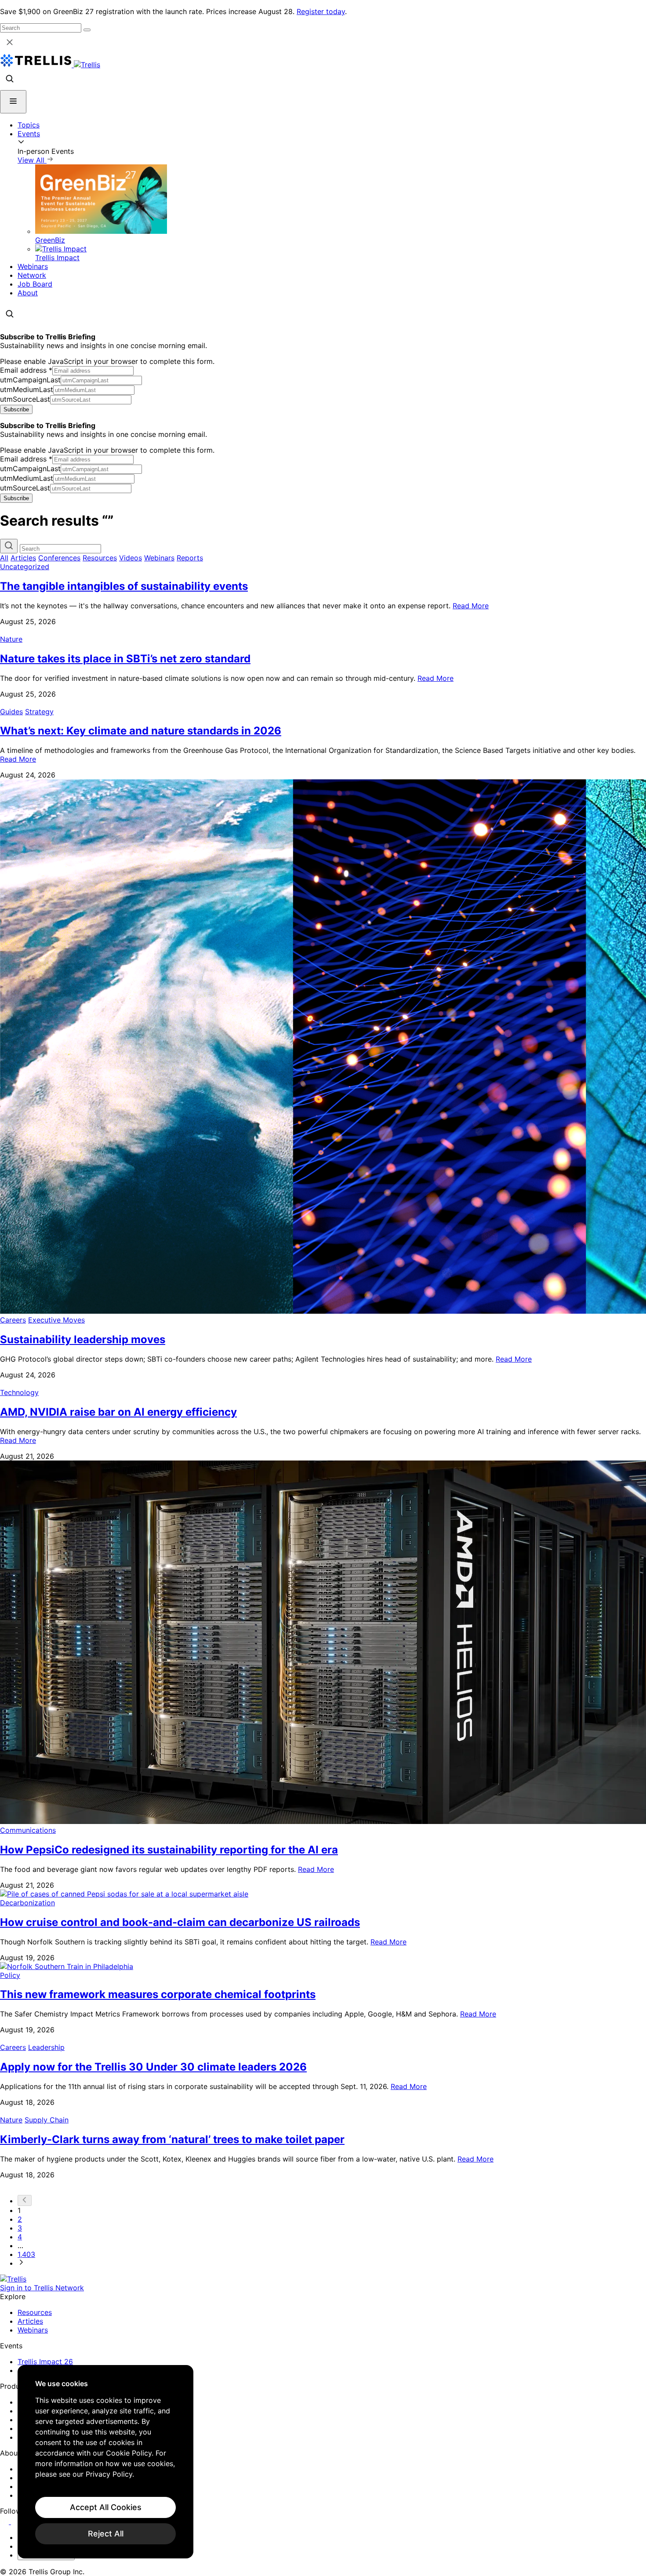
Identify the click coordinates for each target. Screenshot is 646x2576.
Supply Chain (47, 2120)
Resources (100, 558)
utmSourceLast (25, 399)
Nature (11, 639)
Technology (19, 1392)
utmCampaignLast (30, 380)
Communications (28, 1830)
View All (32, 160)
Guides (11, 712)
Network (32, 275)
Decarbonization (27, 1903)
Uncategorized (25, 567)
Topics (29, 125)
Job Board (35, 284)
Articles (23, 558)
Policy (10, 1975)
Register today (321, 11)
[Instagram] (16, 2522)
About (28, 293)
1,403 (26, 2254)
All (4, 558)
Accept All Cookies (106, 2507)
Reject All (106, 2534)
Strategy (39, 712)
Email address (26, 370)
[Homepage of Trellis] (13, 2279)
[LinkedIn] (5, 2522)
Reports (190, 558)
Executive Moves (56, 1320)
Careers (13, 1320)
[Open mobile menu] (13, 102)
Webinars (33, 266)
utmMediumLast (27, 389)
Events (29, 134)
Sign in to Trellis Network (42, 2288)
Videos (131, 558)
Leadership (46, 2047)
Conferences (59, 558)
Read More (471, 606)
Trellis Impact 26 (45, 2362)
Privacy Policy (109, 2474)
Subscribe (16, 409)
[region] (105, 2462)
